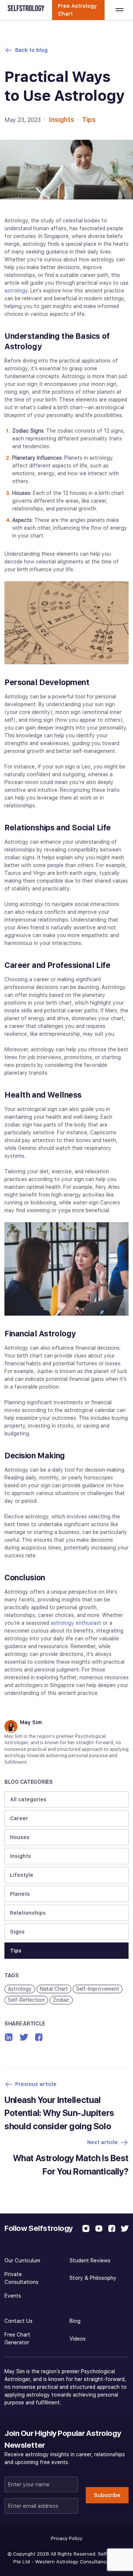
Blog (75, 2321)
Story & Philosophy (93, 2278)
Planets (20, 1894)
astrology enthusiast (76, 1623)
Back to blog (31, 50)
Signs (17, 1932)
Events (13, 2296)
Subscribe (107, 2495)
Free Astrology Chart (77, 10)
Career (19, 1818)
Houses (20, 1837)
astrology (16, 291)
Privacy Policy (67, 2538)
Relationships (28, 1913)
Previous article (36, 2084)
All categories (28, 1799)
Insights (62, 120)
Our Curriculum (22, 2261)
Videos (78, 2339)
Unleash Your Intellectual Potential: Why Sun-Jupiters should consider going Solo (59, 2113)
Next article (103, 2142)
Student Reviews (90, 2261)
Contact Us (18, 2321)
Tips (89, 120)
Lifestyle (22, 1875)
